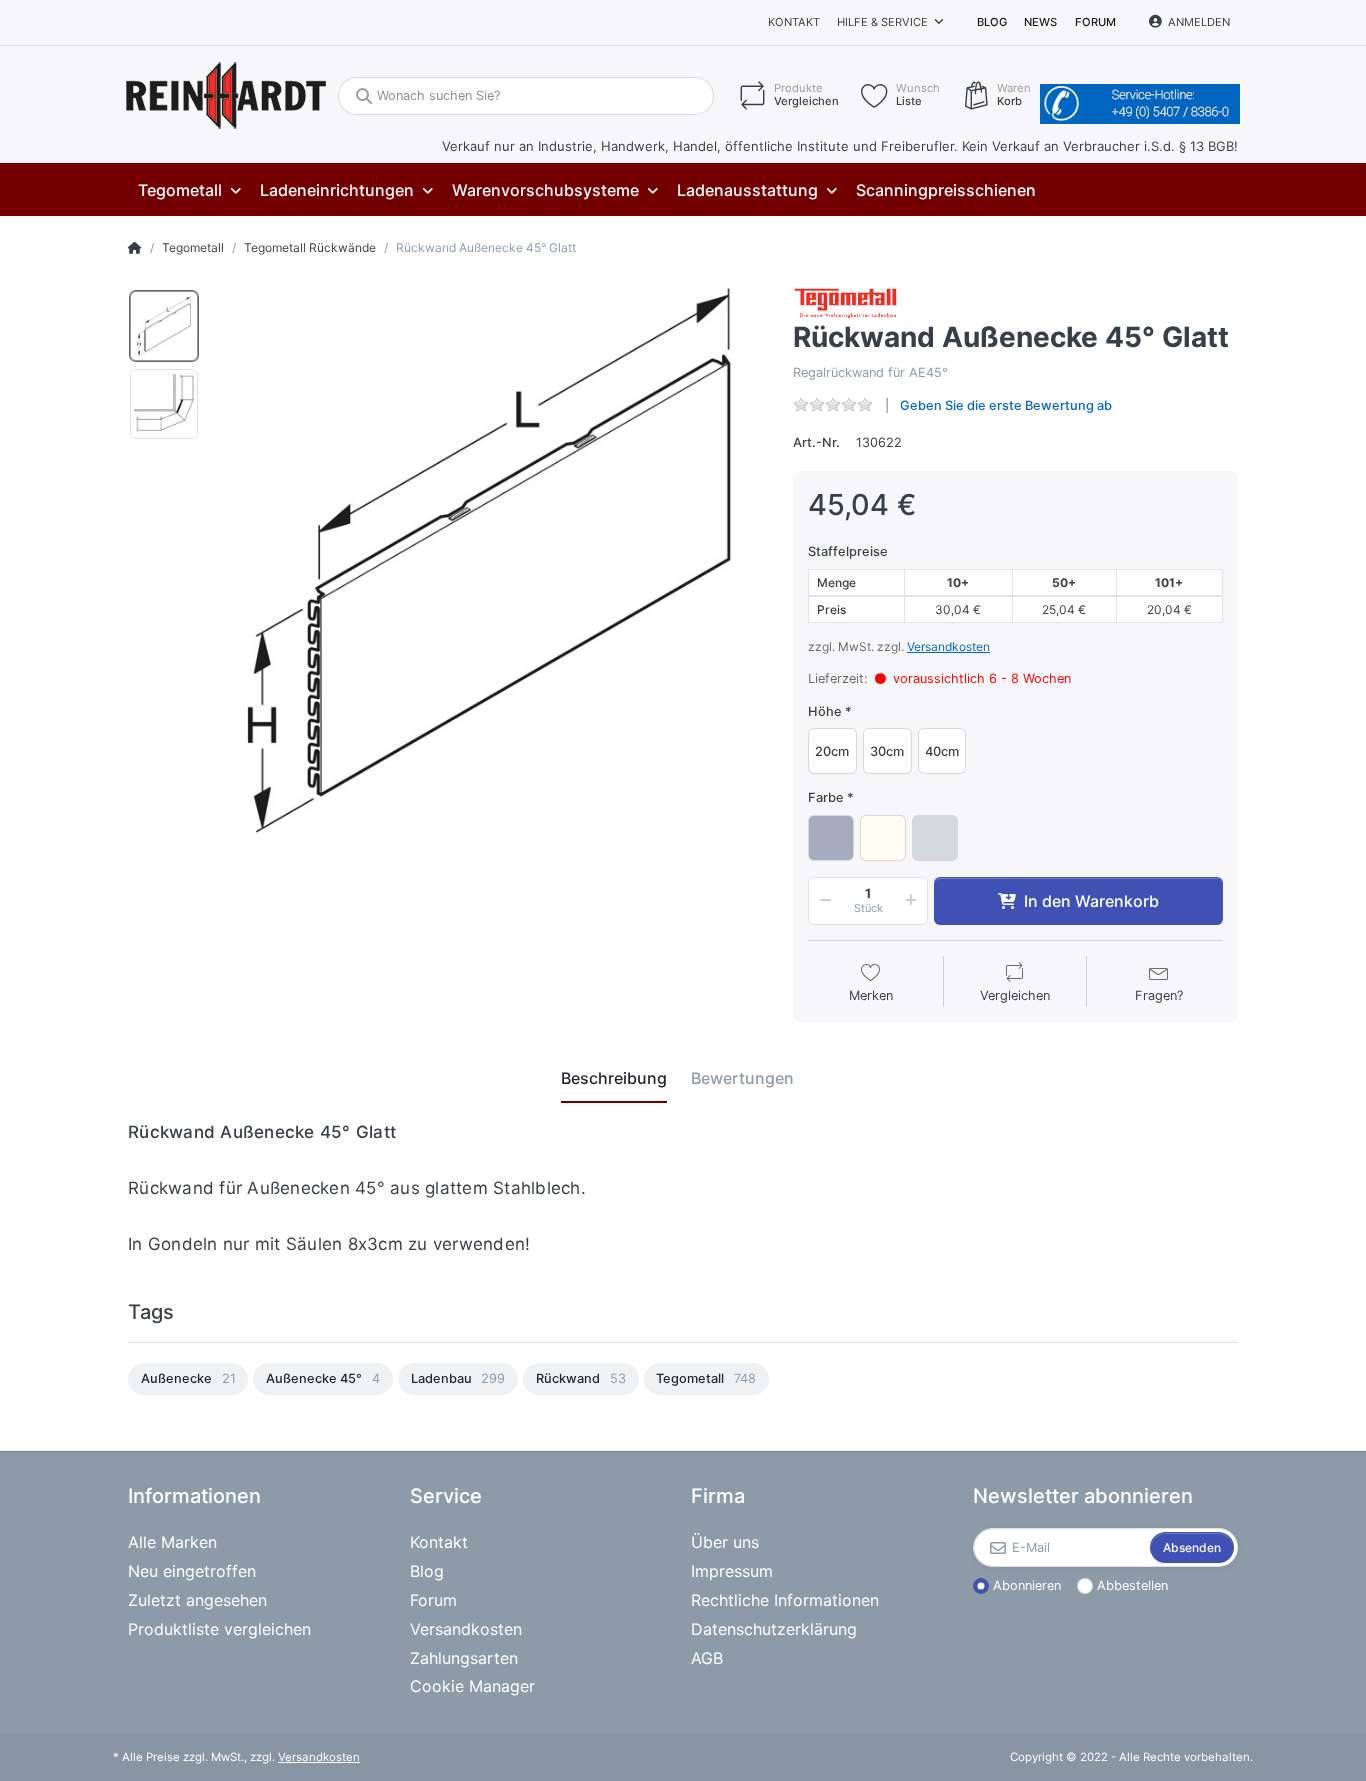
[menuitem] (189, 190)
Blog (992, 22)
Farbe (826, 797)
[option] (164, 326)
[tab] (614, 1079)
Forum (1095, 22)
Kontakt (794, 22)
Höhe (825, 711)
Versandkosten (948, 646)
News (1040, 22)
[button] (822, 901)
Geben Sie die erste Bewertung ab (1006, 405)
